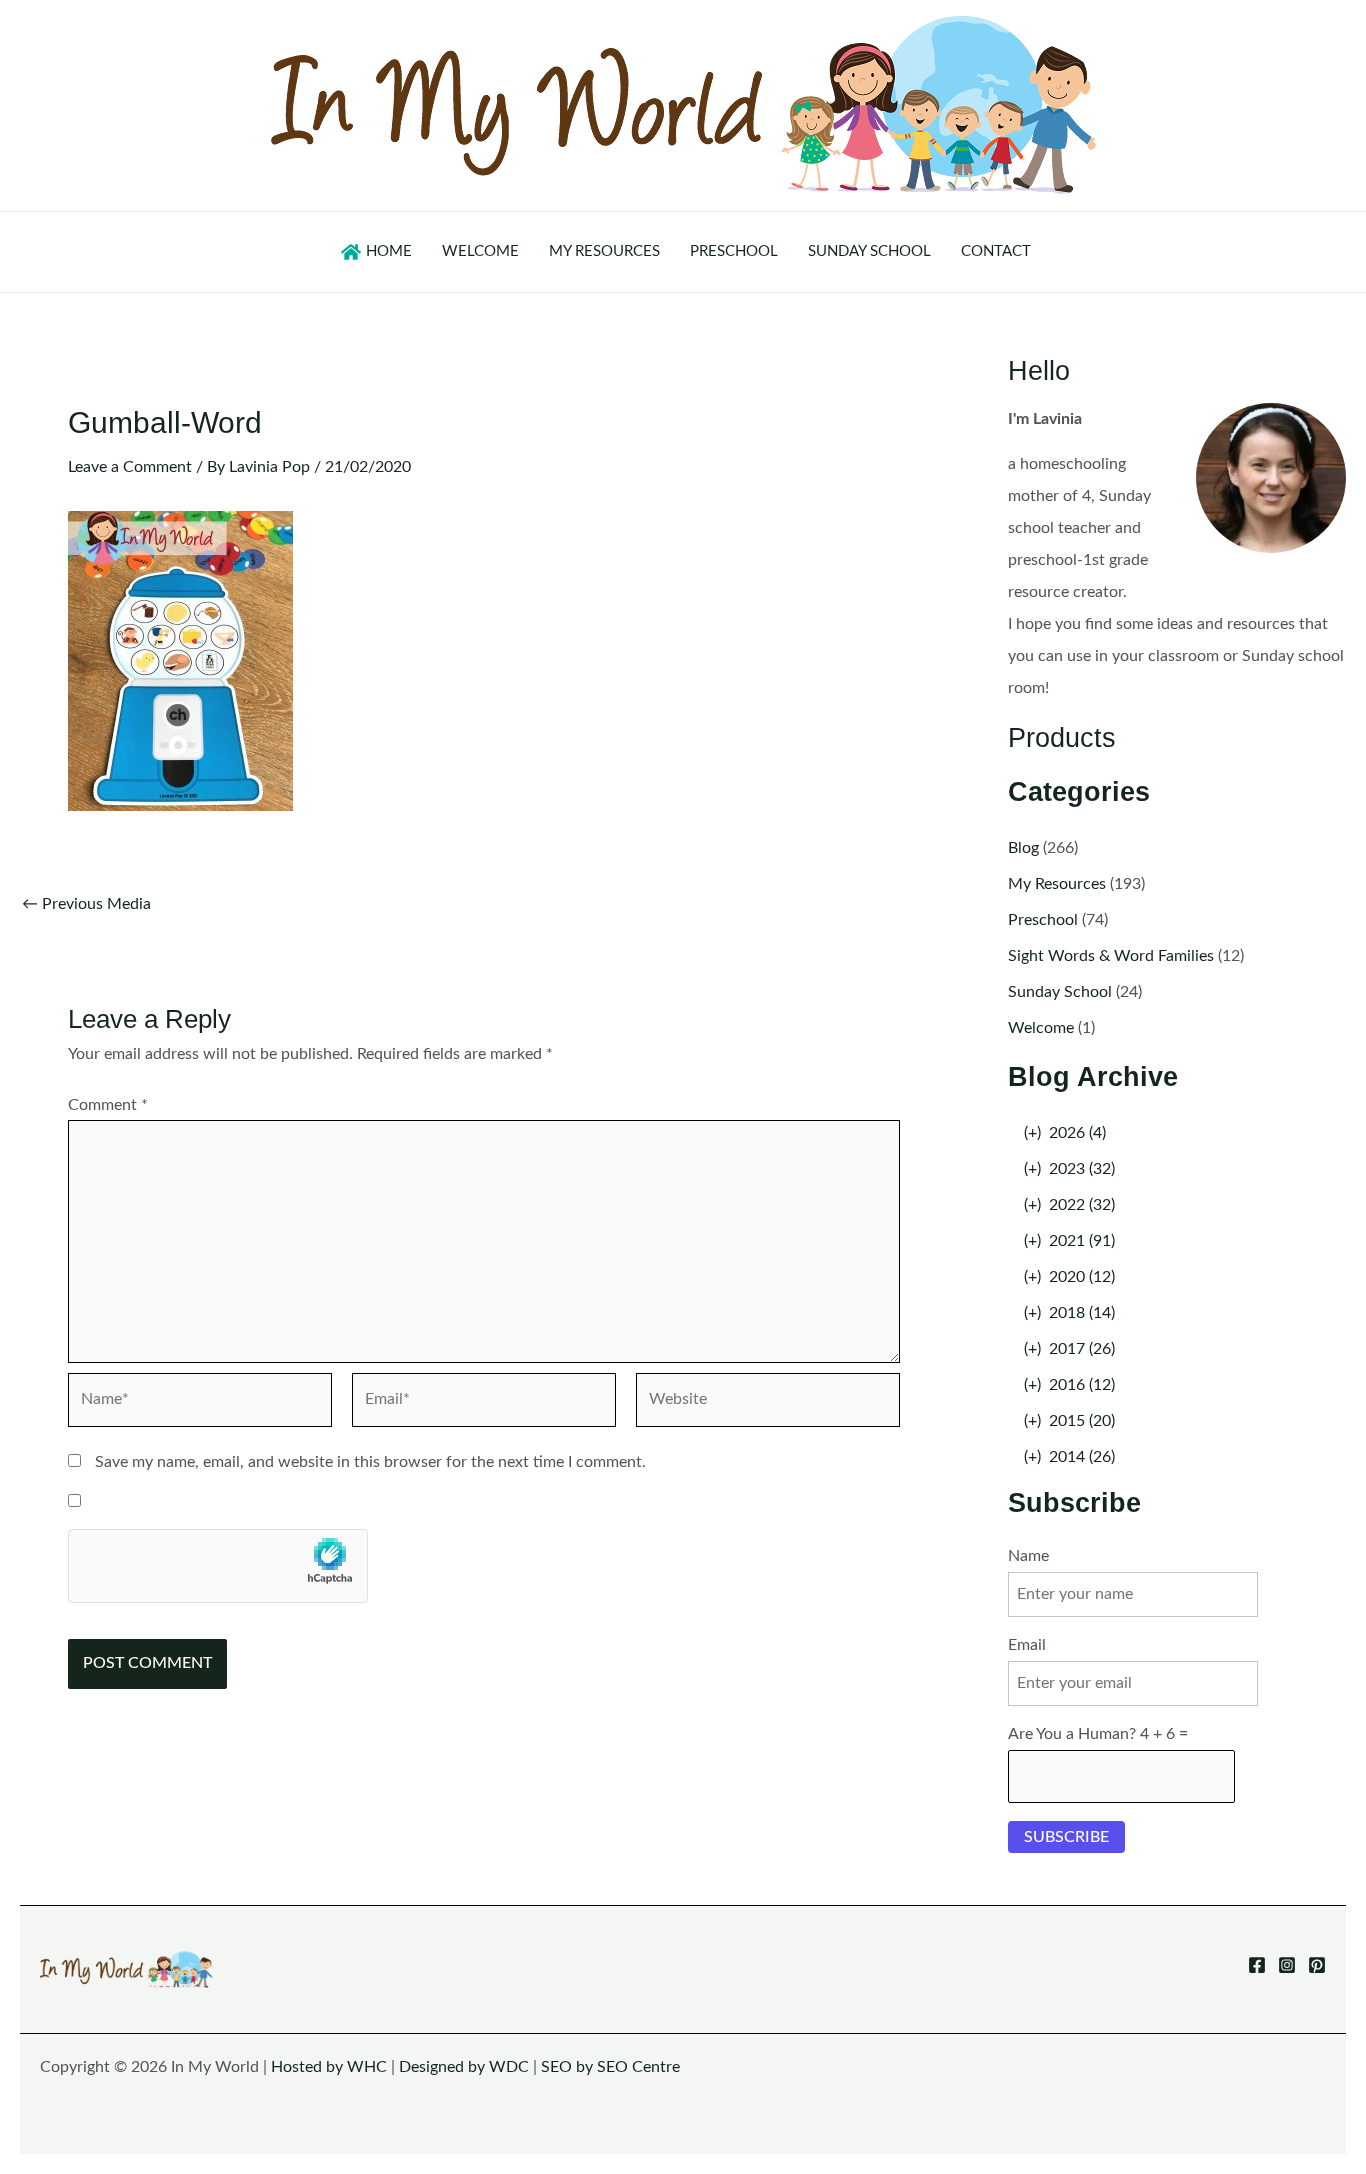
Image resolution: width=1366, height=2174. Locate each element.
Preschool (1043, 920)
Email (1027, 1645)
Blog (1023, 848)
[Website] (768, 1404)
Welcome (1041, 1028)
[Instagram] (1287, 1965)
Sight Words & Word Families (1111, 956)
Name (1028, 1556)
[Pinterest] (1317, 1965)
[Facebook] (1257, 1965)
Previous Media (86, 904)
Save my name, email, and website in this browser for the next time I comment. (370, 1462)
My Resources (1057, 884)
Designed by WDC (464, 2067)
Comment (108, 1105)
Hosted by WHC (329, 2067)
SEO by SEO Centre (610, 2067)
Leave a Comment (130, 467)
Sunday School (1060, 992)
